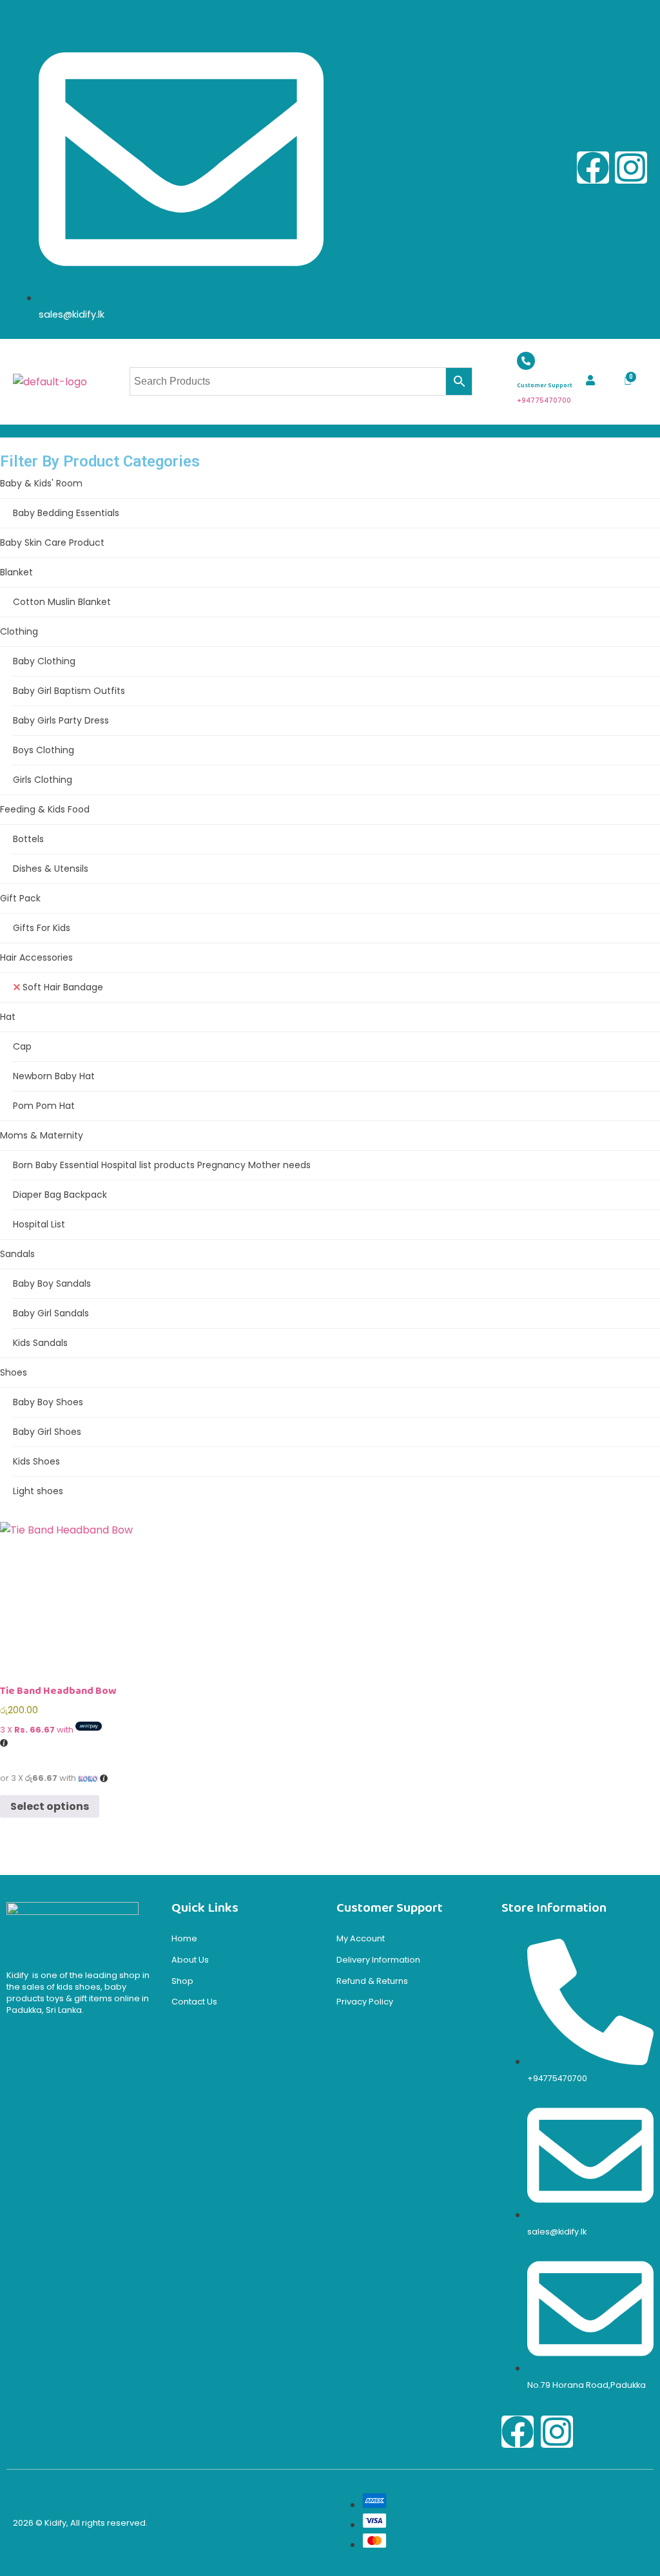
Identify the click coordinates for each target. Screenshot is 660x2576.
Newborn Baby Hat (54, 1076)
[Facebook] (593, 168)
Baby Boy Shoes (48, 1402)
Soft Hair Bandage (63, 987)
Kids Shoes (36, 1461)
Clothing (19, 631)
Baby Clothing (44, 661)
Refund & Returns (372, 1981)
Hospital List (39, 1224)
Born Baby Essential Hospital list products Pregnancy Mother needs (162, 1165)
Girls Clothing (43, 780)
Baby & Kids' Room (41, 483)
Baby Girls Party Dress (61, 720)
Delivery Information (378, 1960)
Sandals (17, 1254)
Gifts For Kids (42, 928)
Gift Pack (20, 898)
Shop (182, 1981)
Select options (50, 1806)
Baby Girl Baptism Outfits (69, 691)
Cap (22, 1046)
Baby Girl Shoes (47, 1432)
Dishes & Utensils (51, 869)
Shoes (14, 1372)
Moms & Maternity (42, 1135)
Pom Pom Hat (44, 1106)
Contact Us (194, 2002)
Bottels (28, 839)
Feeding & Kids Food (45, 809)
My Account (361, 1938)
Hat (8, 1017)
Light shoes (38, 1491)
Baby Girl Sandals (51, 1313)
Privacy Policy (365, 2002)
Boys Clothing (44, 750)
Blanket (16, 572)
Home (184, 1938)
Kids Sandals (40, 1343)
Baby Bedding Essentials (66, 513)
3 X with (38, 1730)
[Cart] (628, 381)
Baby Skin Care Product (52, 543)
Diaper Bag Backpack (60, 1195)
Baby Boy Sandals (52, 1283)
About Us (190, 1960)
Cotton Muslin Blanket (62, 602)
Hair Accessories (36, 957)
